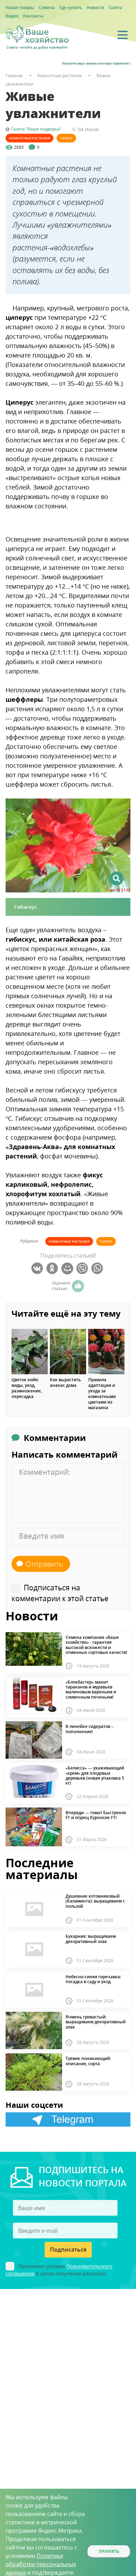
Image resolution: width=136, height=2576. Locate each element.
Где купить (71, 8)
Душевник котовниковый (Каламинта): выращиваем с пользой (95, 1901)
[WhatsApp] (98, 1268)
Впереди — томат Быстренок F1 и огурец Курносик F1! (96, 1815)
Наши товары (20, 8)
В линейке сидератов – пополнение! (89, 1729)
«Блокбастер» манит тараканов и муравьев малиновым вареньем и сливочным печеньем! (91, 1690)
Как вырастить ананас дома (65, 1383)
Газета (115, 8)
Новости (95, 8)
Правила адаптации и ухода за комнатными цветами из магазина (102, 1394)
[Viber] (83, 1268)
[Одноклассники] (53, 1268)
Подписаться (68, 2250)
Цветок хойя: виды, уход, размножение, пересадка (27, 1388)
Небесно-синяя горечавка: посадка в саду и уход (93, 1979)
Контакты (33, 16)
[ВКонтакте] (38, 1268)
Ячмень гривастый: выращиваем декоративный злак (96, 2022)
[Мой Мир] (68, 1268)
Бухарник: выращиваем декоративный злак (91, 1939)
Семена (47, 8)
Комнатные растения (29, 138)
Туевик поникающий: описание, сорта (88, 2061)
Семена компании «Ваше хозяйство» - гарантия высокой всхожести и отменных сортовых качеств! (96, 1645)
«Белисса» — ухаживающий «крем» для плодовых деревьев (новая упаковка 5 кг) (95, 1776)
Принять (109, 2551)
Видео (12, 16)
